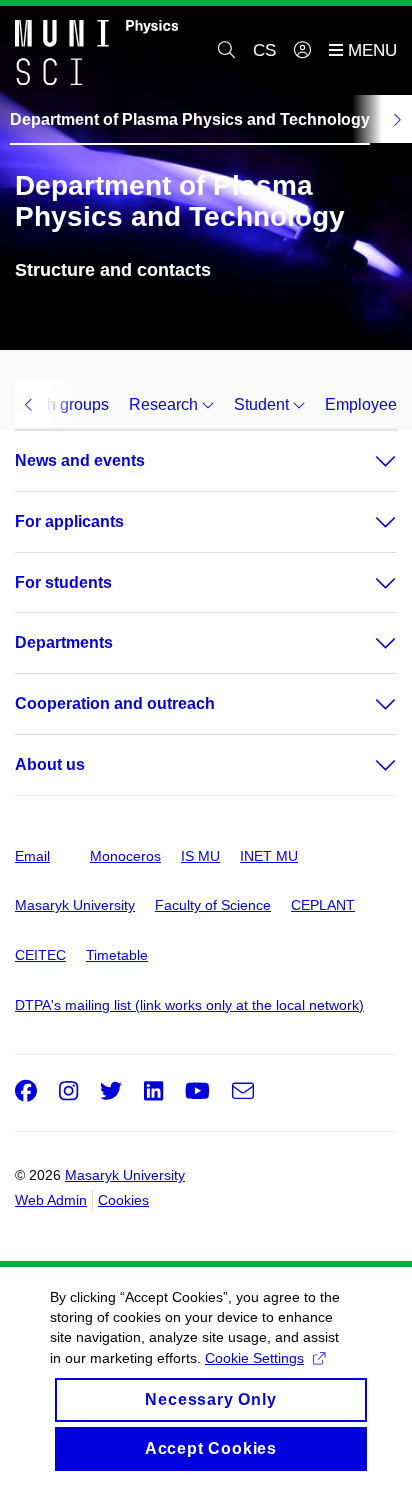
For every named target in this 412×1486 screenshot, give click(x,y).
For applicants (69, 521)
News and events (80, 460)
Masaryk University (75, 905)
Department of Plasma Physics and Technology (190, 119)
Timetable (117, 955)
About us (50, 764)
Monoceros (125, 856)
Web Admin (51, 1200)
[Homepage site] (96, 51)
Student (263, 404)
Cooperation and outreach (115, 703)
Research (165, 404)
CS (264, 50)
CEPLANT (323, 905)
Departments (64, 642)
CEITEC (40, 955)
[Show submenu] (366, 461)
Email (32, 856)
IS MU (200, 856)
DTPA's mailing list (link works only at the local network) (189, 1005)
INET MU (269, 856)
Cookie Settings (254, 1358)
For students (63, 582)
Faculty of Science (213, 905)
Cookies (123, 1200)
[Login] (302, 51)
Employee (361, 404)
